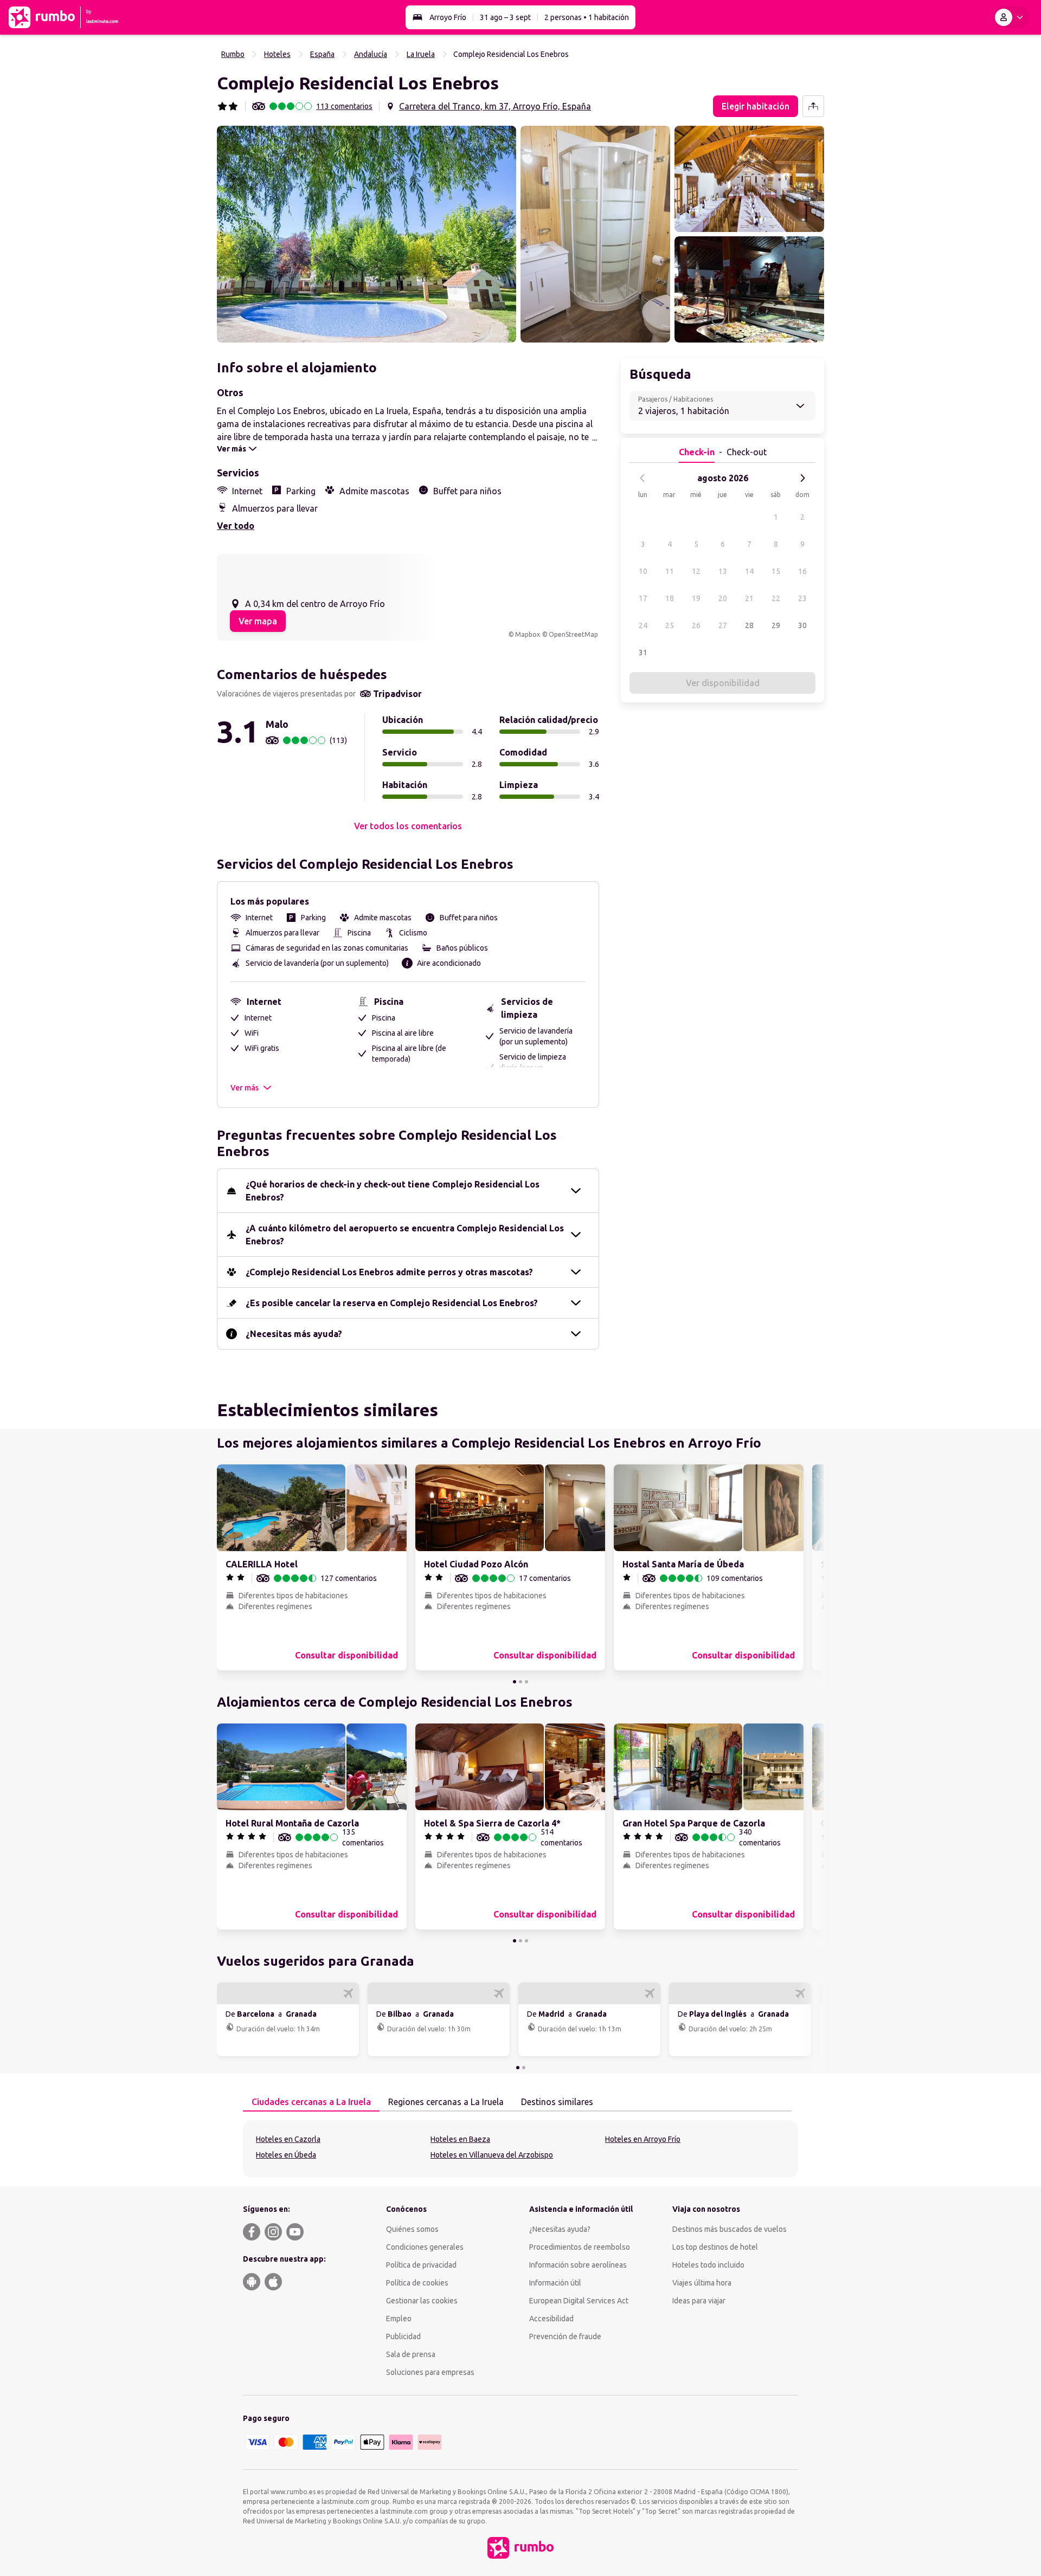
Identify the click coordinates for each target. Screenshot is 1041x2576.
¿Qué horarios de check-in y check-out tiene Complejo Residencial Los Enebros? (393, 1191)
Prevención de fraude (565, 2336)
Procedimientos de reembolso (580, 2247)
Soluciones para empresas (430, 2372)
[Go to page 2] (520, 1682)
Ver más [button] (245, 1088)
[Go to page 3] (526, 1682)
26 (696, 625)
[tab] (311, 2102)
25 (670, 625)
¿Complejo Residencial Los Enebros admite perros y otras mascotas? (389, 1272)
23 (802, 598)
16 (802, 571)
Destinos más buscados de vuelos (730, 2229)
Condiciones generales (425, 2247)
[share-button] (813, 106)
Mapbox (528, 634)
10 (643, 571)
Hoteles (277, 54)
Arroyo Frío (448, 17)
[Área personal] (1011, 17)
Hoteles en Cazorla (288, 2139)
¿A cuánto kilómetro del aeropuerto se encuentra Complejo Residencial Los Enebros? (405, 1235)
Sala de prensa (411, 2354)
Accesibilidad (551, 2319)
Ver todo (236, 526)
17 (643, 598)
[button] (367, 234)
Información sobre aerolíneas (578, 2265)
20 (723, 598)
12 (696, 571)
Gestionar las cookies (422, 2301)
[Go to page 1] (515, 1682)
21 (749, 598)
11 (670, 571)
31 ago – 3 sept (505, 17)
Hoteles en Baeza (460, 2139)
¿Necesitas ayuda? (560, 2229)
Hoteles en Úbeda (286, 2155)
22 (776, 598)
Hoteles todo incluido (708, 2265)
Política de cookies (417, 2283)
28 (749, 625)
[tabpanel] (520, 2149)
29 (776, 625)
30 (802, 625)
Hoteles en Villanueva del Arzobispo (492, 2155)
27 (723, 625)
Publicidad (403, 2336)
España (322, 54)
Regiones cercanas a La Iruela (446, 2102)
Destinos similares (557, 2102)
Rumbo (233, 54)
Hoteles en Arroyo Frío (643, 2139)
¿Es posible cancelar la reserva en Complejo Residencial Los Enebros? (392, 1303)
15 (776, 571)
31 (643, 653)
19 (696, 598)
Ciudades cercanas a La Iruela (311, 2102)
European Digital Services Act (579, 2301)
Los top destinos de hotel (715, 2247)
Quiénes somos (412, 2229)
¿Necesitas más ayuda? (294, 1334)
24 (643, 625)
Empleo (399, 2319)
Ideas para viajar (699, 2301)
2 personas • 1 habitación (587, 17)
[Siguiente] (802, 478)
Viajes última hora (702, 2283)
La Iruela (421, 54)
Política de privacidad (421, 2265)
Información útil (555, 2283)
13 (723, 571)
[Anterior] (642, 478)
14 (749, 571)
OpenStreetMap (573, 634)
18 (670, 598)
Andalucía (371, 54)
